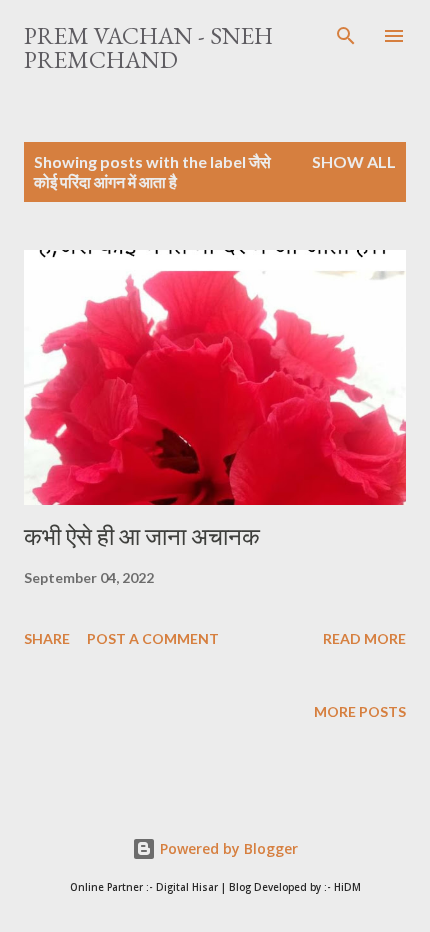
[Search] (346, 36)
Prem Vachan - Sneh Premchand (148, 47)
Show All (354, 161)
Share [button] (47, 638)
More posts (360, 711)
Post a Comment (153, 638)
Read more (364, 638)
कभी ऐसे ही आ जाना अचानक (142, 536)
